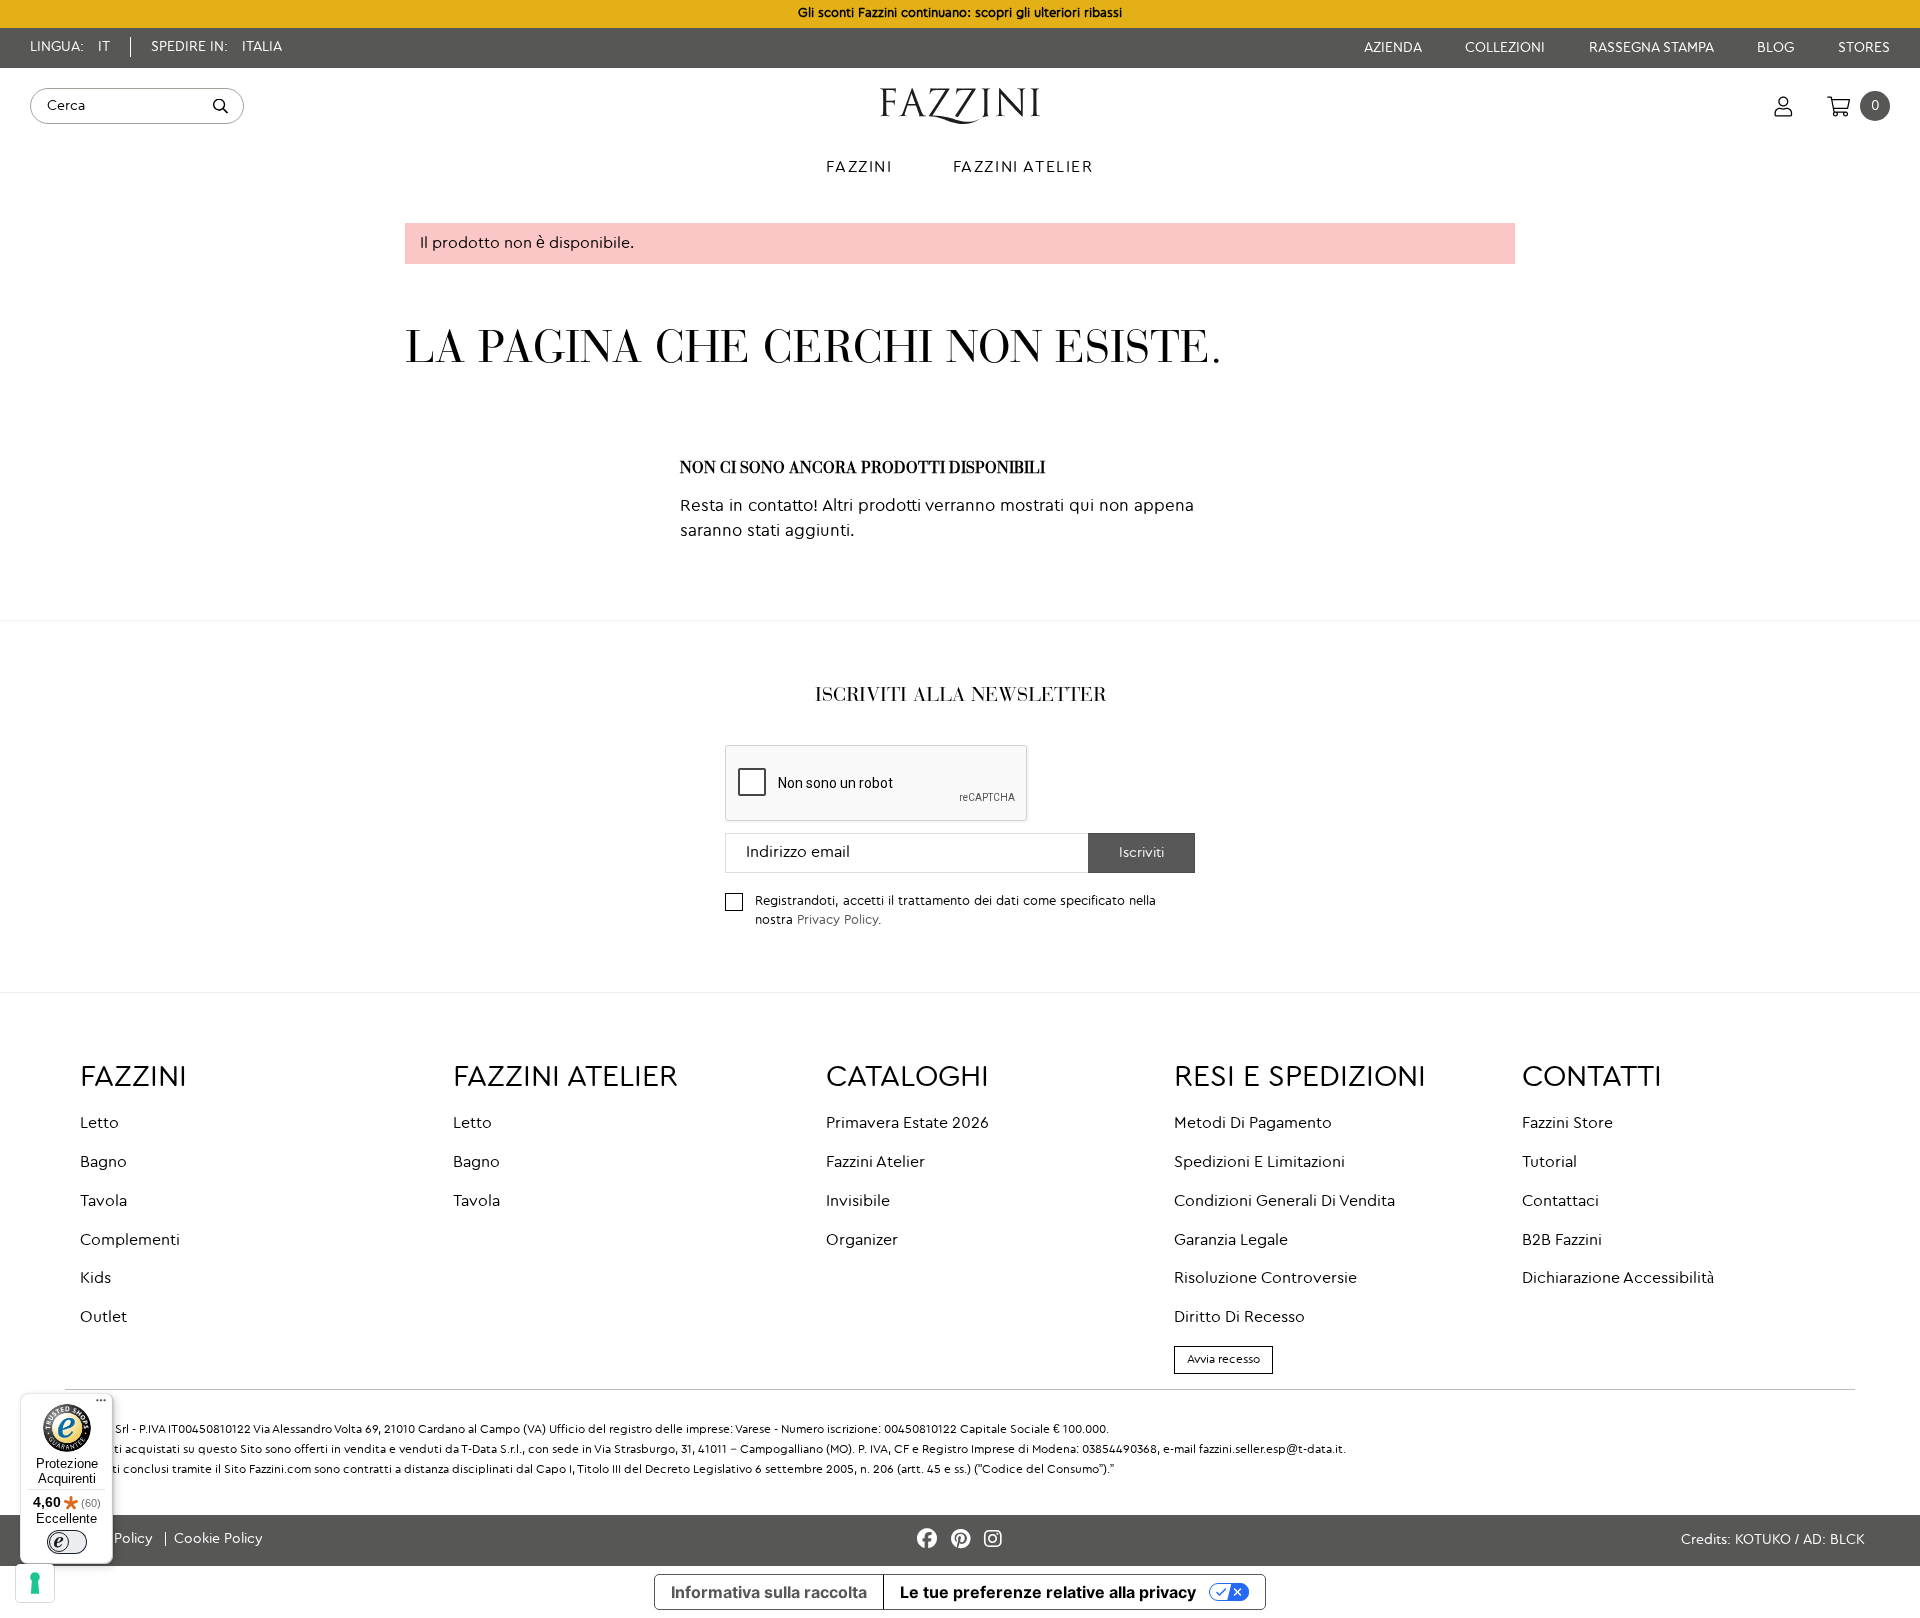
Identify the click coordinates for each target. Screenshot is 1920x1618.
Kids (95, 1279)
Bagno (103, 1163)
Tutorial (1549, 1163)
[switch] (67, 1542)
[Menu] (101, 1405)
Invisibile (858, 1202)
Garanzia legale (1231, 1241)
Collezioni (1507, 48)
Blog (1777, 48)
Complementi (130, 1241)
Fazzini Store (1567, 1124)
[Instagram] (993, 1540)
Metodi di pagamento (1253, 1124)
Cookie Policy (218, 1539)
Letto (99, 1124)
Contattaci (1560, 1202)
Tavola (103, 1202)
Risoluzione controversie (1265, 1279)
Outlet (103, 1318)
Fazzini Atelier (875, 1163)
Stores (1864, 48)
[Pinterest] (963, 1540)
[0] (1838, 106)
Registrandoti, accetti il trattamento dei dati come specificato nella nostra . (955, 911)
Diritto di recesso (1239, 1318)
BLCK (1847, 1540)
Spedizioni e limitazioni (1259, 1163)
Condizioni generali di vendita (1284, 1202)
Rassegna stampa (1653, 48)
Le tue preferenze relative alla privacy (1048, 1592)
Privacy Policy (837, 920)
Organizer (862, 1241)
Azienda (1394, 48)
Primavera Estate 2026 (907, 1124)
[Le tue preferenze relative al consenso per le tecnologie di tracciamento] (35, 1583)
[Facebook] (930, 1540)
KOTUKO (1763, 1540)
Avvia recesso (1223, 1360)
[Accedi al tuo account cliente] (1783, 106)
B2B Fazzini (1562, 1241)
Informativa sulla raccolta (769, 1592)
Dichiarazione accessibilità (1618, 1279)
